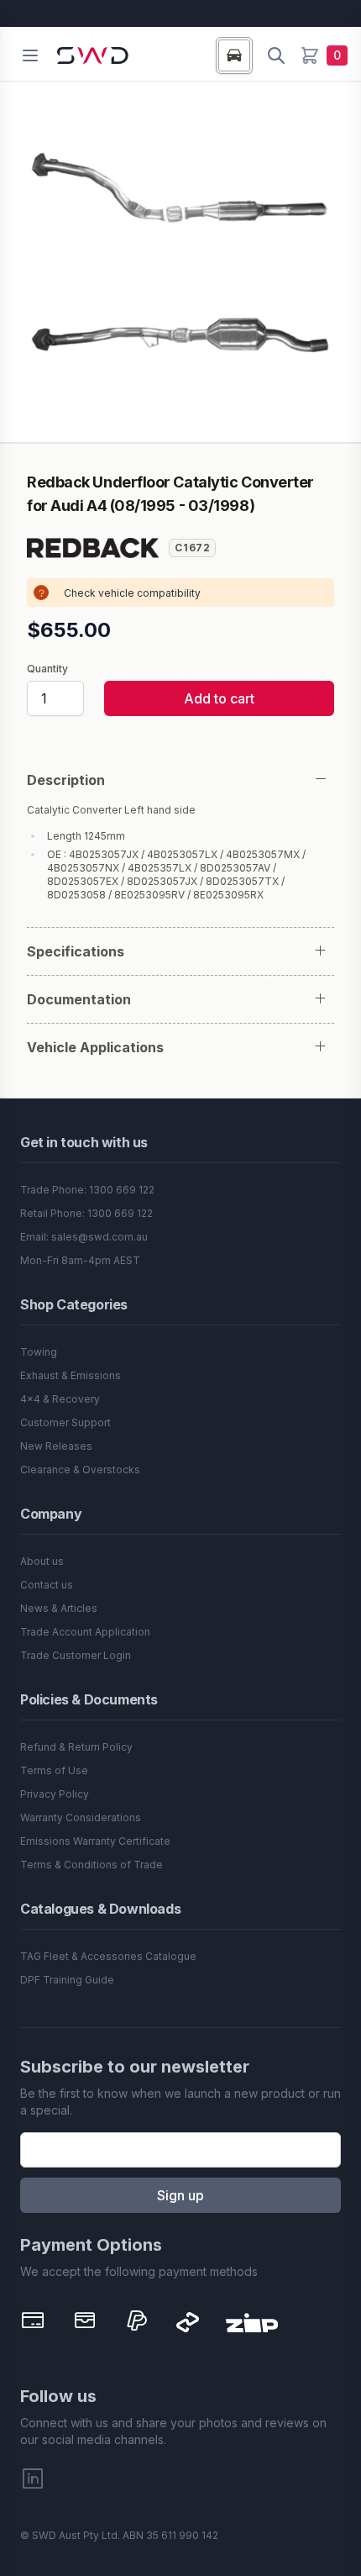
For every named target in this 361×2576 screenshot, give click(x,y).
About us (42, 1561)
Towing (39, 1352)
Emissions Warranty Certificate (95, 1841)
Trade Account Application (85, 1632)
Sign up (180, 2195)
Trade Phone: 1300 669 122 (87, 1190)
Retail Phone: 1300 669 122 (86, 1213)
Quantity (47, 669)
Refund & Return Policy (76, 1747)
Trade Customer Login (76, 1655)
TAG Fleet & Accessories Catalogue (108, 1956)
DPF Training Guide (67, 1980)
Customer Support (65, 1422)
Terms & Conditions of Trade (92, 1865)
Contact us (47, 1585)
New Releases (56, 1446)
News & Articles (59, 1608)
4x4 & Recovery (60, 1399)
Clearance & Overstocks (80, 1470)
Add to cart (219, 698)
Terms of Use (54, 1770)
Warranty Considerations (81, 1817)
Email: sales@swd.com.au (84, 1237)
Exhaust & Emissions (71, 1375)
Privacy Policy (55, 1794)
